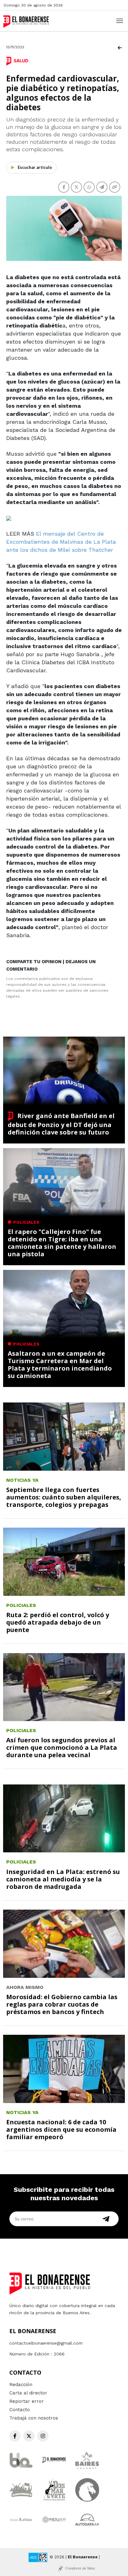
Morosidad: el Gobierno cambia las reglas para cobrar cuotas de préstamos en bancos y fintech (62, 2004)
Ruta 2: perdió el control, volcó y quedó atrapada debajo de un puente (58, 1622)
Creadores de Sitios (80, 2568)
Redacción (21, 2385)
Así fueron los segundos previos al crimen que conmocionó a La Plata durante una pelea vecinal (62, 1747)
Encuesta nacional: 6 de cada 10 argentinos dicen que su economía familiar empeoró (61, 2129)
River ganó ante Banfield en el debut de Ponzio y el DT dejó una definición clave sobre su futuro (61, 1124)
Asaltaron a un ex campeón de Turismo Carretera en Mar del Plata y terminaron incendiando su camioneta (60, 1365)
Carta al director (28, 2393)
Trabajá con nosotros (34, 2418)
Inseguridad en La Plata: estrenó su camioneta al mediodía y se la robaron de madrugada (63, 1879)
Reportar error (27, 2401)
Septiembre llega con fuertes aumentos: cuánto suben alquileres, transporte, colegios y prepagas (64, 1497)
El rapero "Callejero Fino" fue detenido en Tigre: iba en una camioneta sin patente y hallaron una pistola (62, 1243)
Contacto (20, 2410)
